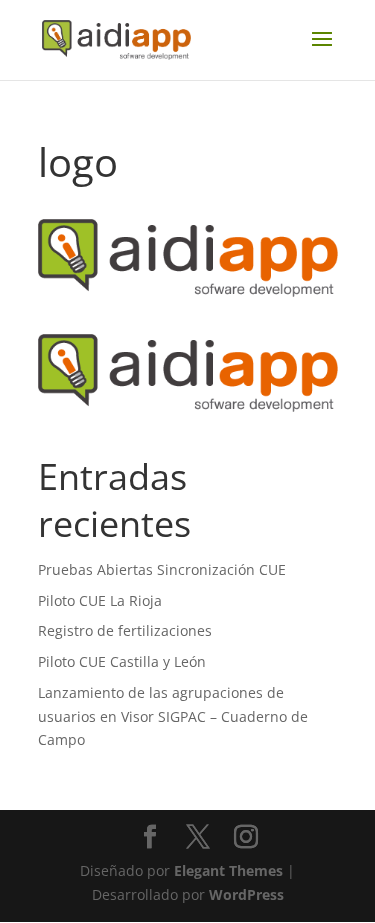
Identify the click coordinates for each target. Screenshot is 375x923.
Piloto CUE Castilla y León (122, 661)
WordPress (246, 894)
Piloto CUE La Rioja (100, 600)
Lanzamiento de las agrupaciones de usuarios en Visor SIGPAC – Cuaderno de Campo (173, 716)
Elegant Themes (228, 870)
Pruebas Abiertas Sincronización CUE (162, 569)
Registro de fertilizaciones (125, 630)
